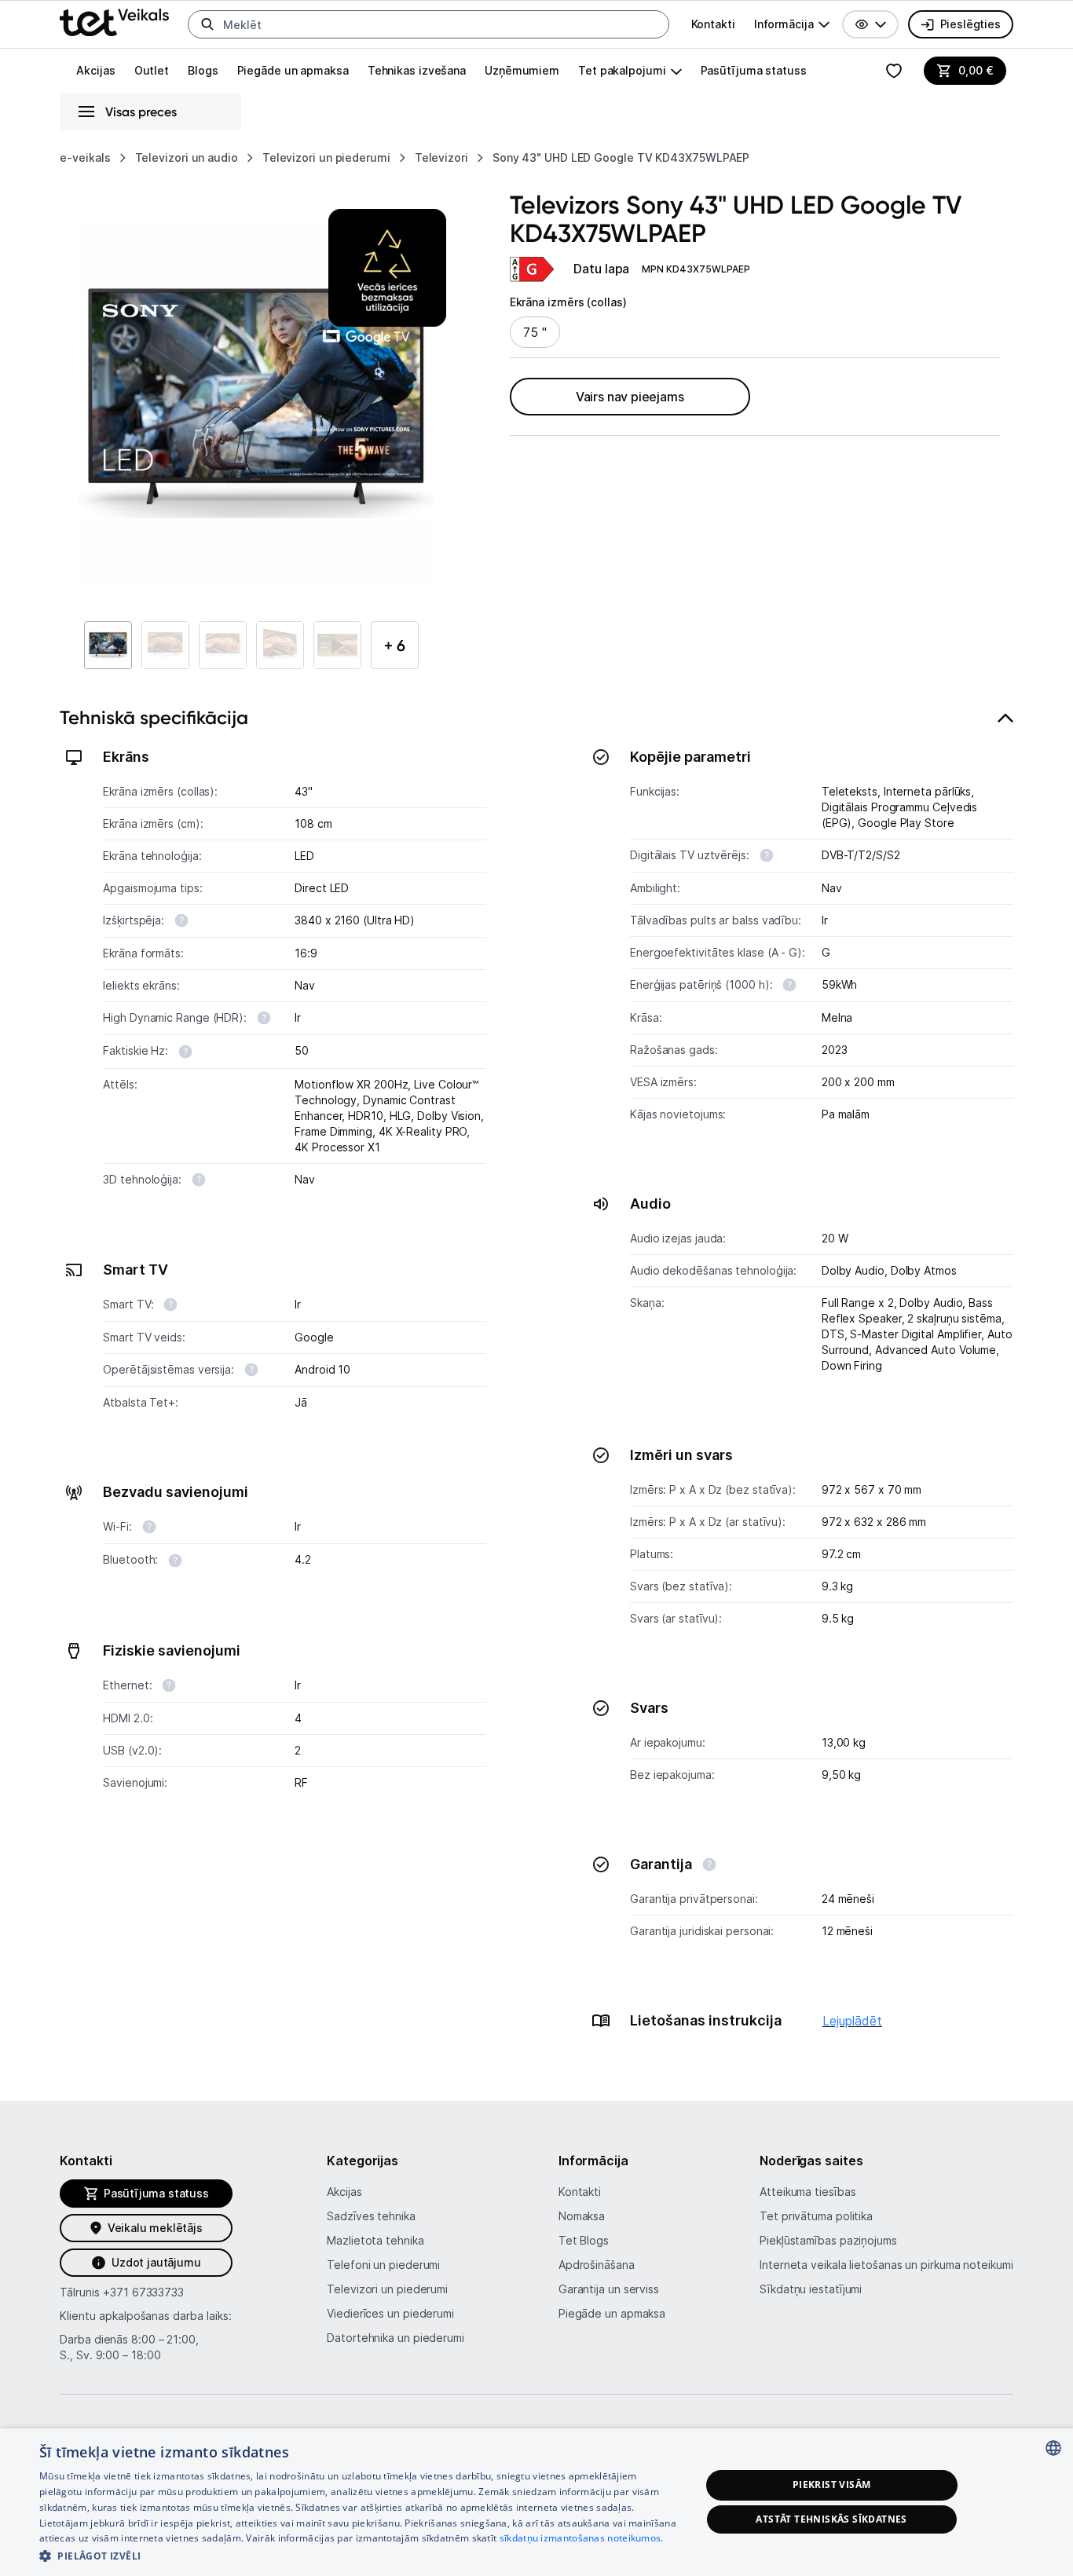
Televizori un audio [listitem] (187, 157)
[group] (792, 24)
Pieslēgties (970, 24)
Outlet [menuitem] (152, 70)
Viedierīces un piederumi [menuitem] (390, 2313)
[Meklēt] (207, 24)
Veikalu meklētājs (155, 2228)
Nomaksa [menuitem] (582, 2216)
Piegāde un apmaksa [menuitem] (293, 70)
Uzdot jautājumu (156, 2262)
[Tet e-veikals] (114, 22)
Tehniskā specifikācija (154, 717)
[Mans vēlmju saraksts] (894, 71)
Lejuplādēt (852, 2021)
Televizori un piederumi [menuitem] (387, 2289)
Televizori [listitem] (441, 157)
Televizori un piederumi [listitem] (326, 157)
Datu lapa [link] (601, 269)
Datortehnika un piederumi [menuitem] (396, 2338)
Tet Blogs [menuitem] (584, 2240)
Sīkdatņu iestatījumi (811, 2289)
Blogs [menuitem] (203, 70)
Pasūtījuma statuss (754, 70)
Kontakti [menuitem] (713, 24)
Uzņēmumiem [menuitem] (522, 70)
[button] (870, 24)
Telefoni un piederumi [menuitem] (383, 2265)
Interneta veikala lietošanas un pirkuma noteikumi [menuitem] (886, 2265)
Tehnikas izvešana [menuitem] (417, 70)
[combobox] (1053, 2448)
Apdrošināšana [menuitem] (597, 2265)
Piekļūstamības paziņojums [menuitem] (828, 2240)
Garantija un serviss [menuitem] (609, 2289)
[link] (533, 269)
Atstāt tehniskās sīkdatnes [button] (831, 2519)
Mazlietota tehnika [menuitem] (375, 2240)
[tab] (536, 1378)
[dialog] (536, 2502)
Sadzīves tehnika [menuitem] (371, 2216)
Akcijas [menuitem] (95, 70)
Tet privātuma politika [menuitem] (816, 2216)
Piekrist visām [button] (832, 2485)
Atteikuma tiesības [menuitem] (807, 2192)
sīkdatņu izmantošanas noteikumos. (582, 2538)
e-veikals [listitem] (85, 157)
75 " (535, 332)
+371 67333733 (143, 2292)
